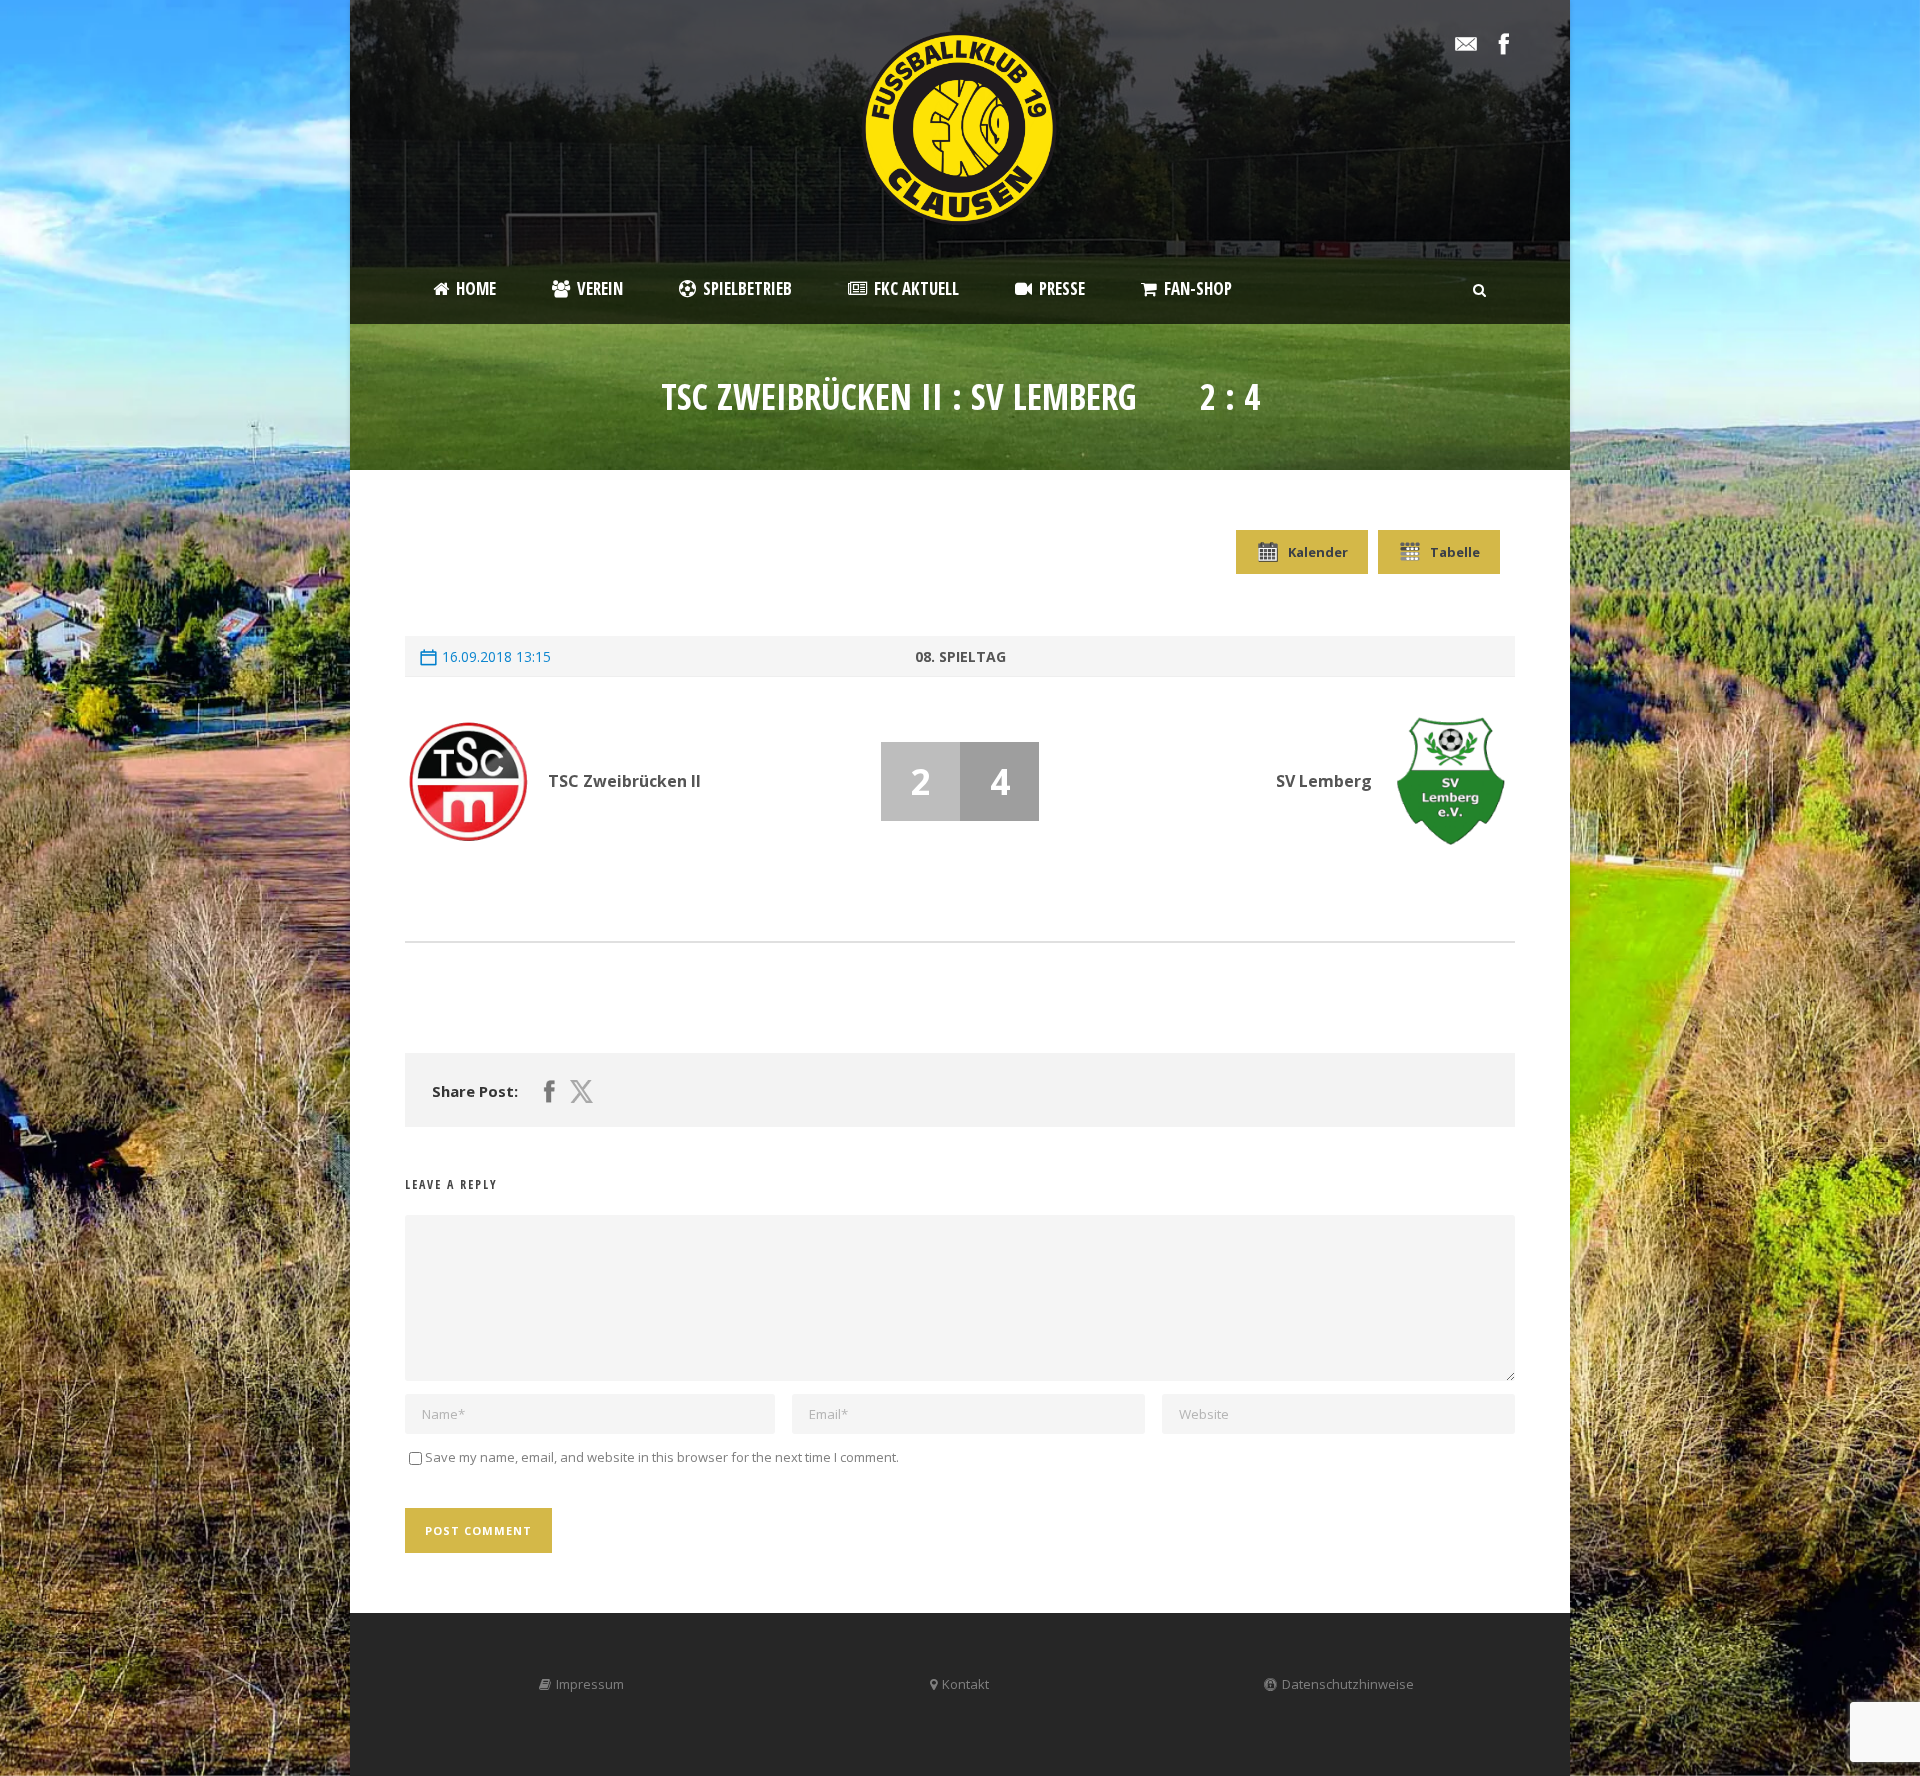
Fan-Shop (1198, 288)
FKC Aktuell (916, 288)
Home (476, 288)
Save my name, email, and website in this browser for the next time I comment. (662, 1457)
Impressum (590, 1684)
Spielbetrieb (747, 288)
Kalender (1318, 552)
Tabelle (1455, 552)
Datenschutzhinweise (1348, 1684)
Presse (1062, 288)
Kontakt (965, 1684)
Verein (600, 288)
